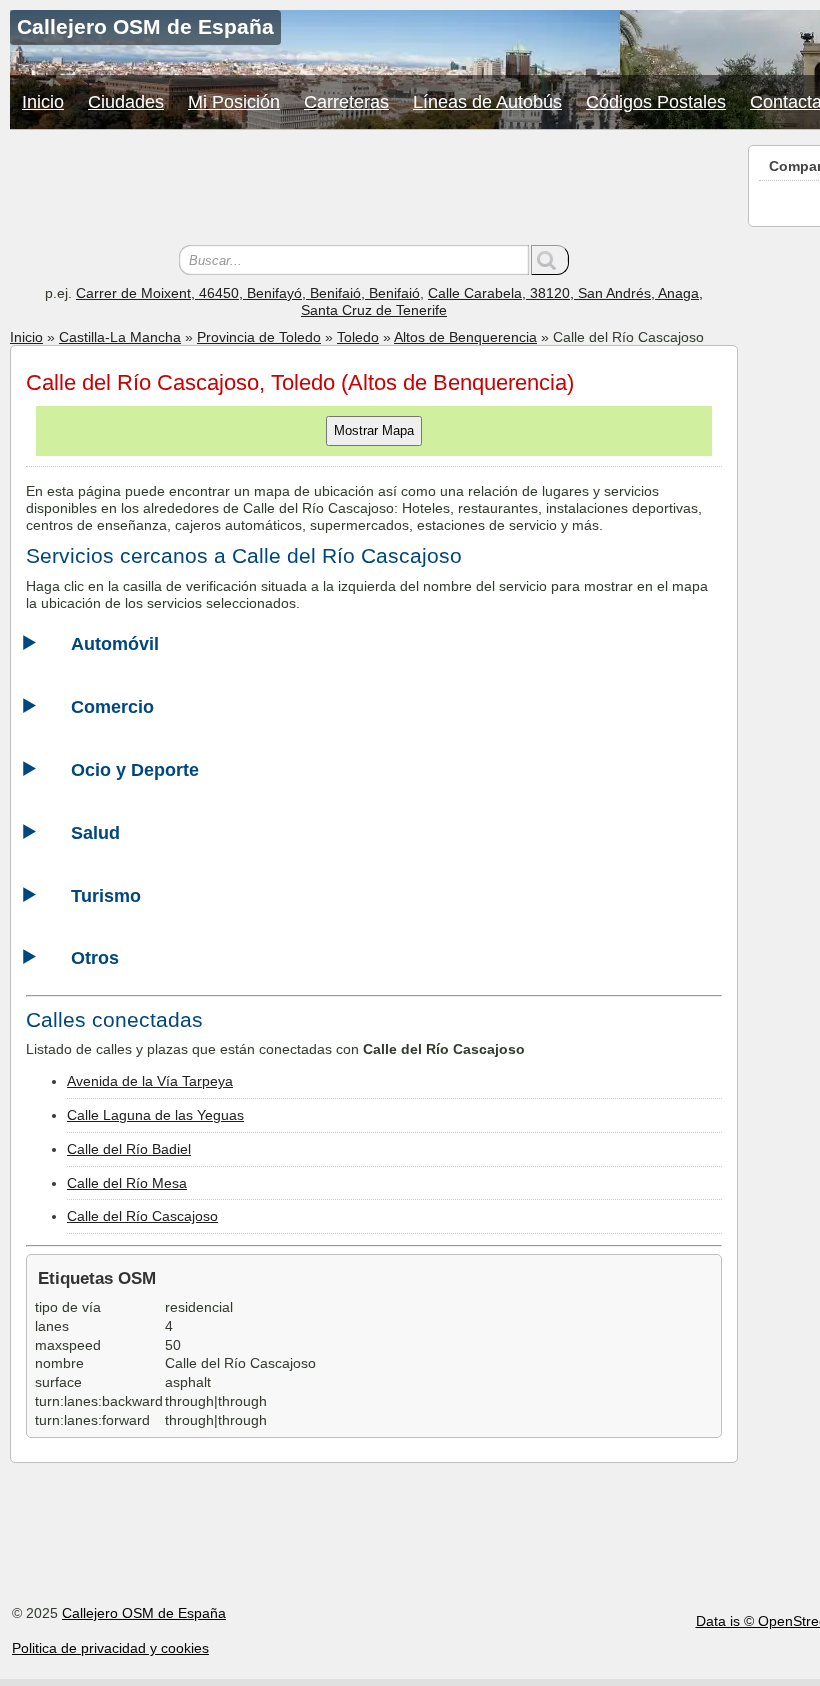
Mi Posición (234, 102)
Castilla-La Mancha (120, 337)
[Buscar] (550, 260)
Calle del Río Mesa (127, 1183)
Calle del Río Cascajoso (142, 1216)
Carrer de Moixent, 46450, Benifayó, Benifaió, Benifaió (248, 293)
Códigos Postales (656, 102)
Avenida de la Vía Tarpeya (150, 1081)
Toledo (358, 337)
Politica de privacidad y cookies (110, 1648)
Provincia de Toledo (259, 337)
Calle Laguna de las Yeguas (155, 1115)
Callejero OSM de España (144, 1613)
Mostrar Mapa (374, 430)
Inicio (43, 102)
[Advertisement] (374, 190)
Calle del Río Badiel (129, 1149)
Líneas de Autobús (487, 102)
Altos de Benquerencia (465, 337)
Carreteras (346, 102)
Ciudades (126, 102)
